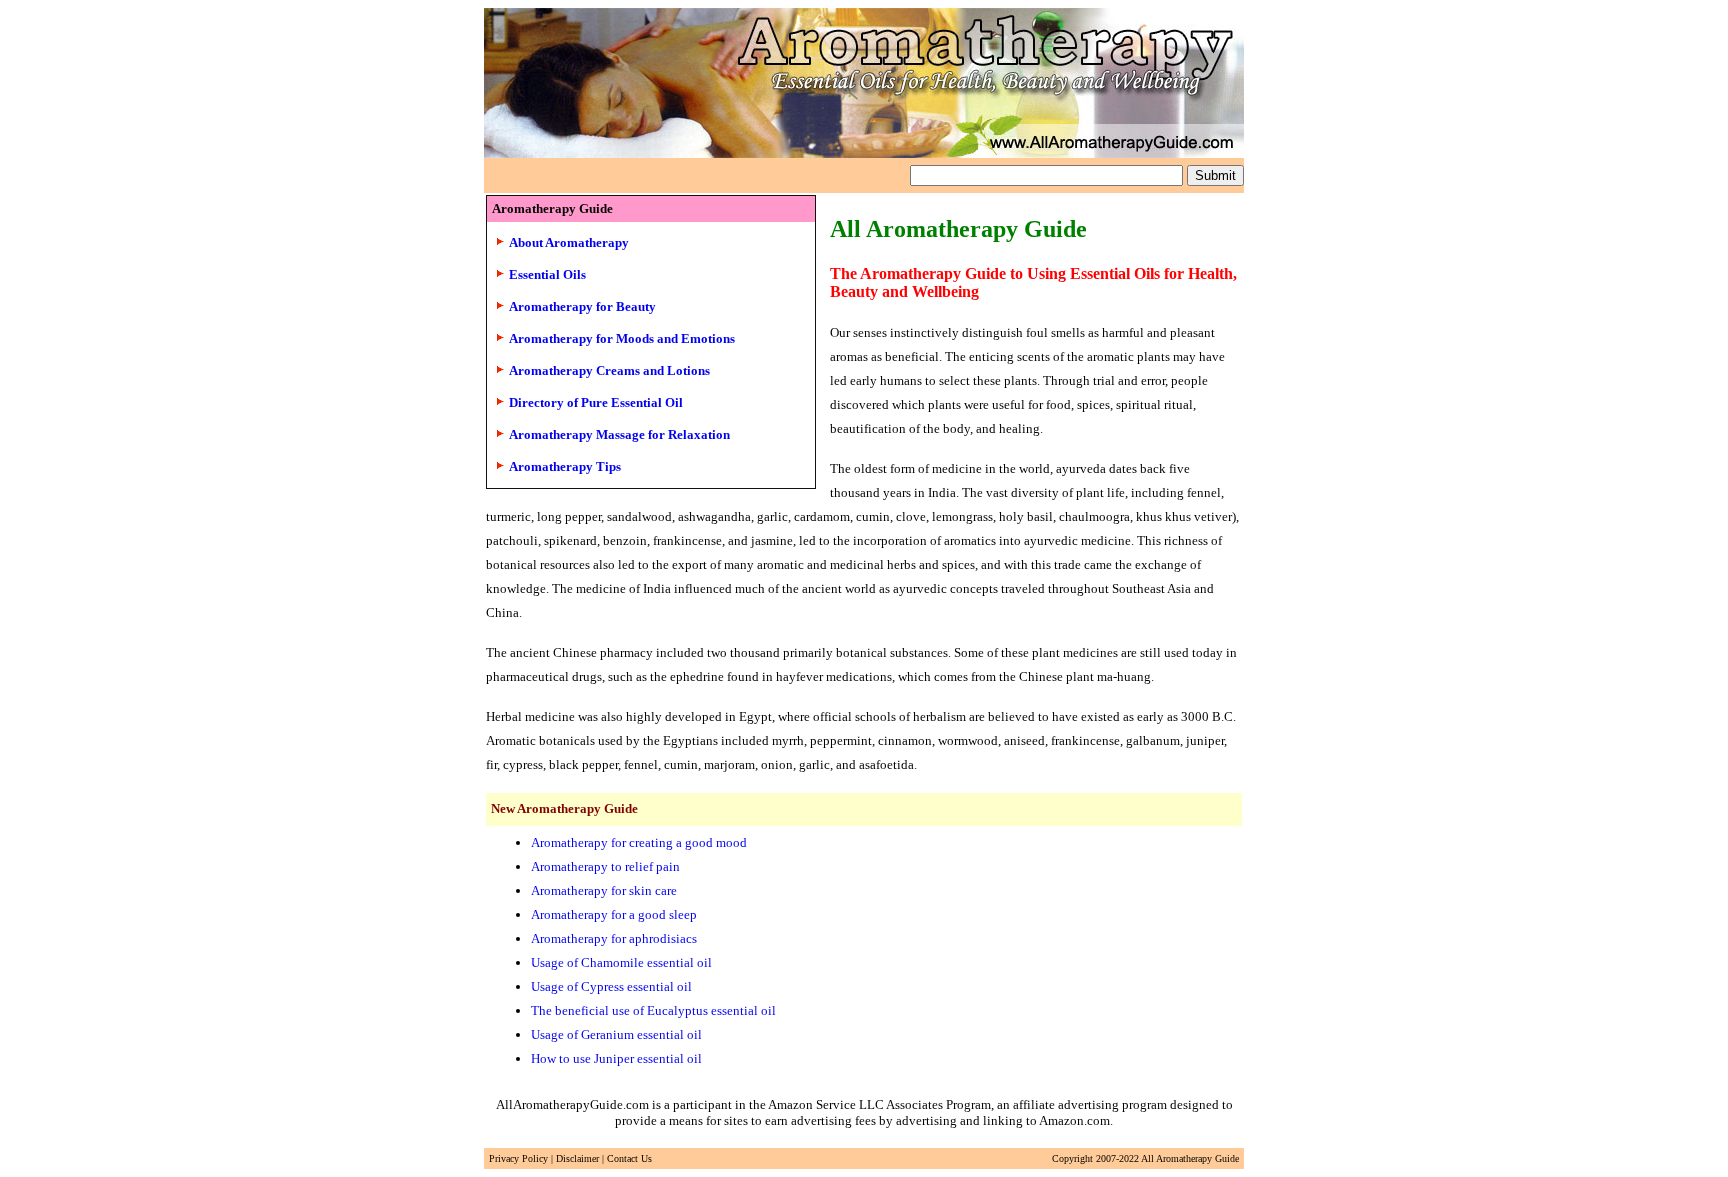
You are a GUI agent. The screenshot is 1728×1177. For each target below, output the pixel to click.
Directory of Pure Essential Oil (596, 402)
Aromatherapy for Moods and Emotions (622, 338)
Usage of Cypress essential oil (611, 986)
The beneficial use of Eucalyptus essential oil (653, 1010)
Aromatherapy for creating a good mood (639, 842)
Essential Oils (547, 274)
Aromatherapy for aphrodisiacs (614, 938)
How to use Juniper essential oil (616, 1058)
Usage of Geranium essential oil (616, 1034)
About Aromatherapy (569, 242)
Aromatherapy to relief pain (605, 866)
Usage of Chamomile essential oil (621, 962)
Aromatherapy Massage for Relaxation (619, 434)
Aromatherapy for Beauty (582, 306)
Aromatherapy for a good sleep (614, 914)
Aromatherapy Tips (565, 466)
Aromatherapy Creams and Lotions (609, 370)
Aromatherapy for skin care (604, 890)
